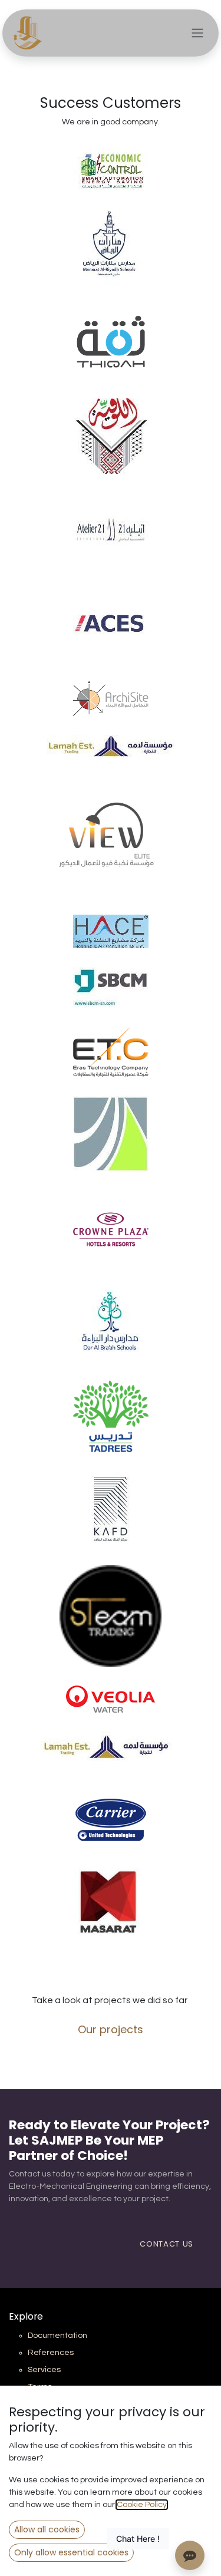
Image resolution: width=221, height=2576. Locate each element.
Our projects (111, 2029)
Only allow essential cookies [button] (71, 2552)
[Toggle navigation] (197, 33)
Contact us (166, 2244)
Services (44, 2370)
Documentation (57, 2336)
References (51, 2353)
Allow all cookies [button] (47, 2529)
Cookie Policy (142, 2505)
